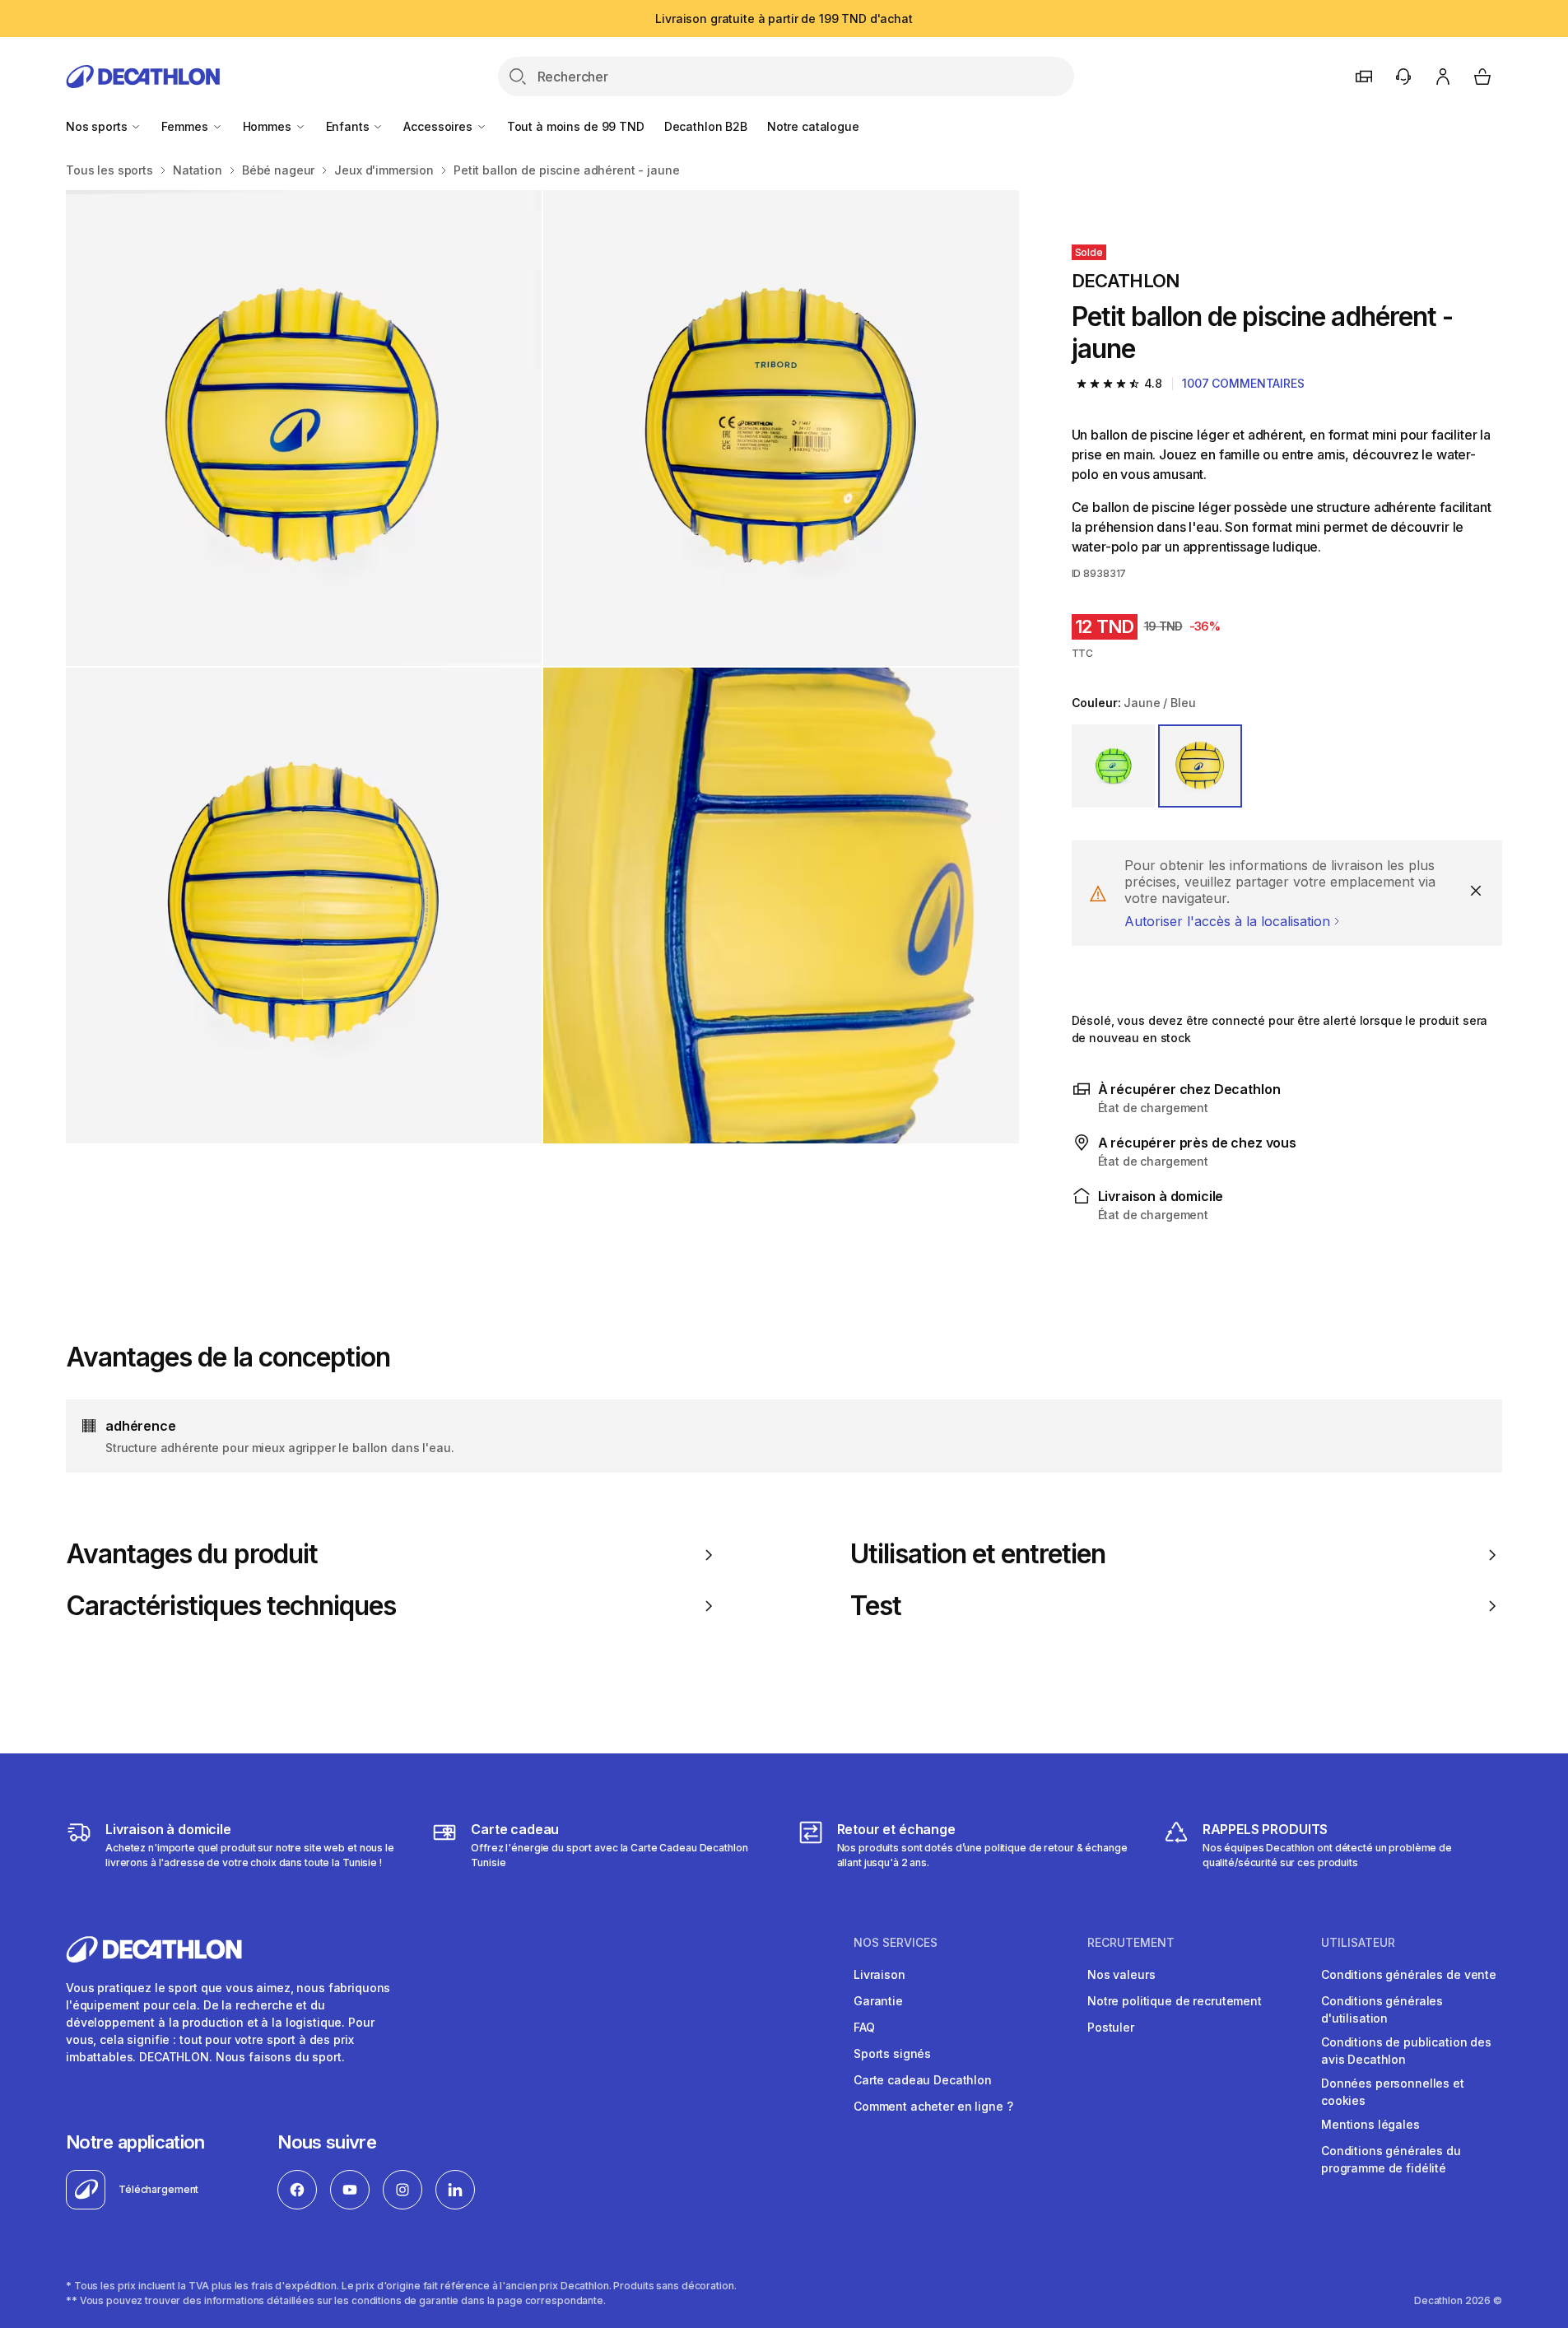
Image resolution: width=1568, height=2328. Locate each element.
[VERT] (1114, 766)
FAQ (864, 2027)
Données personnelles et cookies (1393, 2092)
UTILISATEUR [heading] (1358, 1943)
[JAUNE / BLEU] (1200, 766)
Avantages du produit (192, 1554)
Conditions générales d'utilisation (1382, 2009)
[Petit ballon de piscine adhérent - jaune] (304, 428)
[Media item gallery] (542, 667)
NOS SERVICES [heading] (896, 1943)
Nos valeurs (1121, 1974)
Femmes (186, 126)
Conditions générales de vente (1409, 1974)
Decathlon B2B (706, 126)
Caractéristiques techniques (231, 1606)
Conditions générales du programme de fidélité (1391, 2159)
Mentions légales (1370, 2124)
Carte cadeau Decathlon (923, 2080)
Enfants (349, 126)
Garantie (878, 2001)
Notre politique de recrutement (1175, 2001)
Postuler (1111, 2027)
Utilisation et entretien (978, 1554)
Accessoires (439, 126)
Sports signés (892, 2053)
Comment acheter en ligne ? (933, 2106)
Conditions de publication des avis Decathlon (1406, 2051)
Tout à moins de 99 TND (576, 126)
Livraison (879, 1974)
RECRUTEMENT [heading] (1131, 1943)
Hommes (269, 126)
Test (876, 1606)
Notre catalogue (813, 126)
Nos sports (98, 126)
